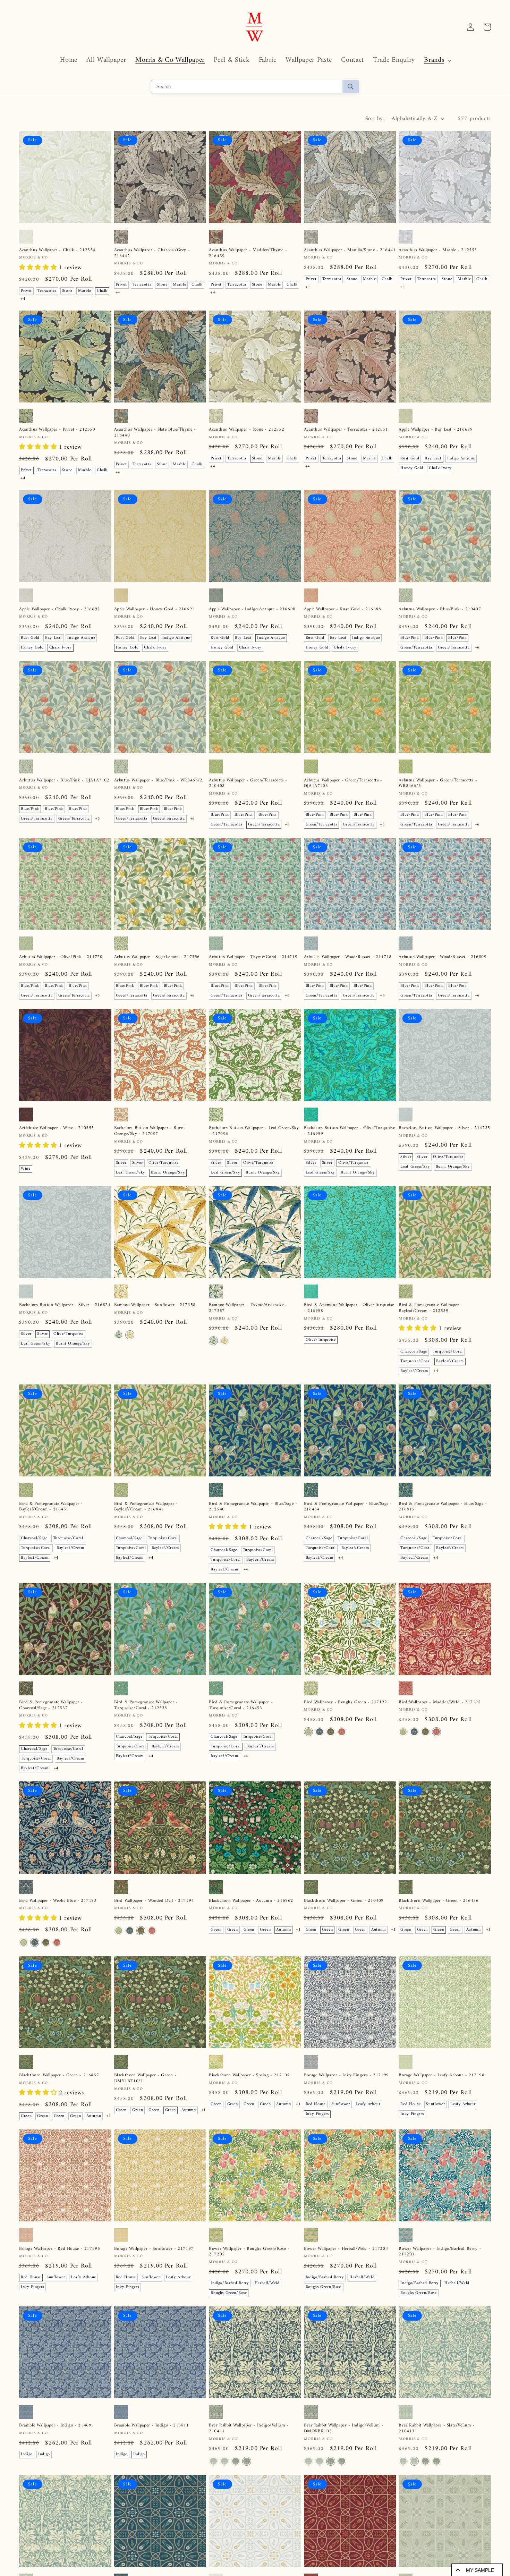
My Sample (480, 2570)
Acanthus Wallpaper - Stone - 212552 (246, 430)
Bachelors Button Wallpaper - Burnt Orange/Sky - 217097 (150, 1131)
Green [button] (216, 1930)
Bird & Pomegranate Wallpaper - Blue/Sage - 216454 (348, 1507)
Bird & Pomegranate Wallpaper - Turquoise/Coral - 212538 (146, 1705)
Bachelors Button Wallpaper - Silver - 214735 (444, 1128)
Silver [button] (121, 1163)
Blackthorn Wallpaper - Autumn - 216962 (251, 1901)
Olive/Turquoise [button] (164, 1163)
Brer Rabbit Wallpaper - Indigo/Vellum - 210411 (249, 2429)
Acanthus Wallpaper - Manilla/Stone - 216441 (350, 250)
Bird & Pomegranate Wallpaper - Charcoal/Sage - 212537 (51, 1705)
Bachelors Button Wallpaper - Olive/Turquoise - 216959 (349, 1131)
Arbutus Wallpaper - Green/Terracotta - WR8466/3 (438, 783)
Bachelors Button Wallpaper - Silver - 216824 (65, 1305)
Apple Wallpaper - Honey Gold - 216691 (154, 609)
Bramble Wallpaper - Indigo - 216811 (152, 2426)
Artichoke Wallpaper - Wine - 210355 (57, 1128)
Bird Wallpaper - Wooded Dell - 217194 (154, 1901)
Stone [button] (67, 291)
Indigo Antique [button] (461, 459)
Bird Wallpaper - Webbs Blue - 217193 (58, 1901)
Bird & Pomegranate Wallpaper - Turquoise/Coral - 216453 (241, 1705)
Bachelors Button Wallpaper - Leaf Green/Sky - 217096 (254, 1131)
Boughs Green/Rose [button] (229, 2293)
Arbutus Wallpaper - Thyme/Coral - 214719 (253, 957)
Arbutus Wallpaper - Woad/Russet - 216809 (443, 957)
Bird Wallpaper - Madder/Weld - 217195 (440, 1702)
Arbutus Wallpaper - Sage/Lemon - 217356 (157, 957)
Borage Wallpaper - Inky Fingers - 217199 (346, 2075)
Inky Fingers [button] (317, 2114)
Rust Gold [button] (410, 459)
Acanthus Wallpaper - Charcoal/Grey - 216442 (152, 253)
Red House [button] (316, 2104)
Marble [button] (85, 291)
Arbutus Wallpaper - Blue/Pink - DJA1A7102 (64, 781)
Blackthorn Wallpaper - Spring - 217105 (249, 2075)
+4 (23, 299)
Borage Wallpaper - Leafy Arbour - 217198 (441, 2075)
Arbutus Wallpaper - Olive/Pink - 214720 (61, 957)
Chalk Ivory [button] (440, 468)
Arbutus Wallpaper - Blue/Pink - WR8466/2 (158, 781)
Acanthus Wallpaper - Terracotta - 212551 (346, 430)
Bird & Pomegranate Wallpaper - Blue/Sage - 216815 (443, 1507)
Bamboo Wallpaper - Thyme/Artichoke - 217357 (248, 1308)
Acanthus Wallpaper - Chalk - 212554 (57, 250)
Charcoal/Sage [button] (414, 1352)
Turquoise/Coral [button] (448, 1352)
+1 (298, 1930)
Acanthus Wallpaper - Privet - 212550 (57, 430)
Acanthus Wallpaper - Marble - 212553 (438, 250)
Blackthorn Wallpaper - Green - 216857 (59, 2075)
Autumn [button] (283, 1930)
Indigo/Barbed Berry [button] (230, 2283)
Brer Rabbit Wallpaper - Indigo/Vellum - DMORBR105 (344, 2429)
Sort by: (375, 119)
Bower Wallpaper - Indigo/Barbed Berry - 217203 (440, 2252)
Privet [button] (26, 291)
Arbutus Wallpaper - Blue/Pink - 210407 (440, 609)
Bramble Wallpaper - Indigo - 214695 (57, 2426)
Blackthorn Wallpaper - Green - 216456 (439, 1901)
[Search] (351, 87)
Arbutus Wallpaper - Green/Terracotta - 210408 (248, 783)
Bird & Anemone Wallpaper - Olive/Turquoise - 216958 (349, 1308)
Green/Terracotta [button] (416, 648)
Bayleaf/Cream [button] (450, 1361)
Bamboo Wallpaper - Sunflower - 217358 (155, 1305)
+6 (477, 648)
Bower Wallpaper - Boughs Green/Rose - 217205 (249, 2252)
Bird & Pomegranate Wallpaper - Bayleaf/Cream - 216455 (51, 1507)
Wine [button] (26, 1169)
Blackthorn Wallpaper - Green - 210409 (344, 1901)
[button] (437, 60)
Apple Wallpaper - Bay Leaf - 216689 (436, 430)
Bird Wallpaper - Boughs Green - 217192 (346, 1702)
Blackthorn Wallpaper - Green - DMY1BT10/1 (145, 2078)
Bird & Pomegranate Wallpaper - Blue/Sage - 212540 (253, 1507)
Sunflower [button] (341, 2104)
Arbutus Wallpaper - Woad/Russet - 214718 (348, 957)
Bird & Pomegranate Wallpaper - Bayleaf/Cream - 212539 (431, 1308)
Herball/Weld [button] (267, 2283)
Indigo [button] (27, 2454)
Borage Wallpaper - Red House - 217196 (59, 2249)
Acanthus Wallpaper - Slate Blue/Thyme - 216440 (155, 433)
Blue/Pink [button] (410, 638)
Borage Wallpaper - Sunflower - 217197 (154, 2249)
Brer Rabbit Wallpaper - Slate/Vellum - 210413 (437, 2429)
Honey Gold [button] (412, 468)
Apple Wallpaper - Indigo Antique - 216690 (252, 609)
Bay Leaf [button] (433, 459)
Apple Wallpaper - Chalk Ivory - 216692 (59, 609)
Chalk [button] (102, 291)
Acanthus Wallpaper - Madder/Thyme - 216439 (248, 253)
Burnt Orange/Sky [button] (168, 1173)
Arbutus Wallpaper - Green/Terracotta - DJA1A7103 (343, 783)
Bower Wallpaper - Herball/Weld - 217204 (346, 2249)
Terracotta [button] (47, 291)
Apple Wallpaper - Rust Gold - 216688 (343, 609)
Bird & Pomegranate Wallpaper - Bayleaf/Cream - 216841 (146, 1507)
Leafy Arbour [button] (368, 2104)
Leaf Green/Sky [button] (131, 1173)
